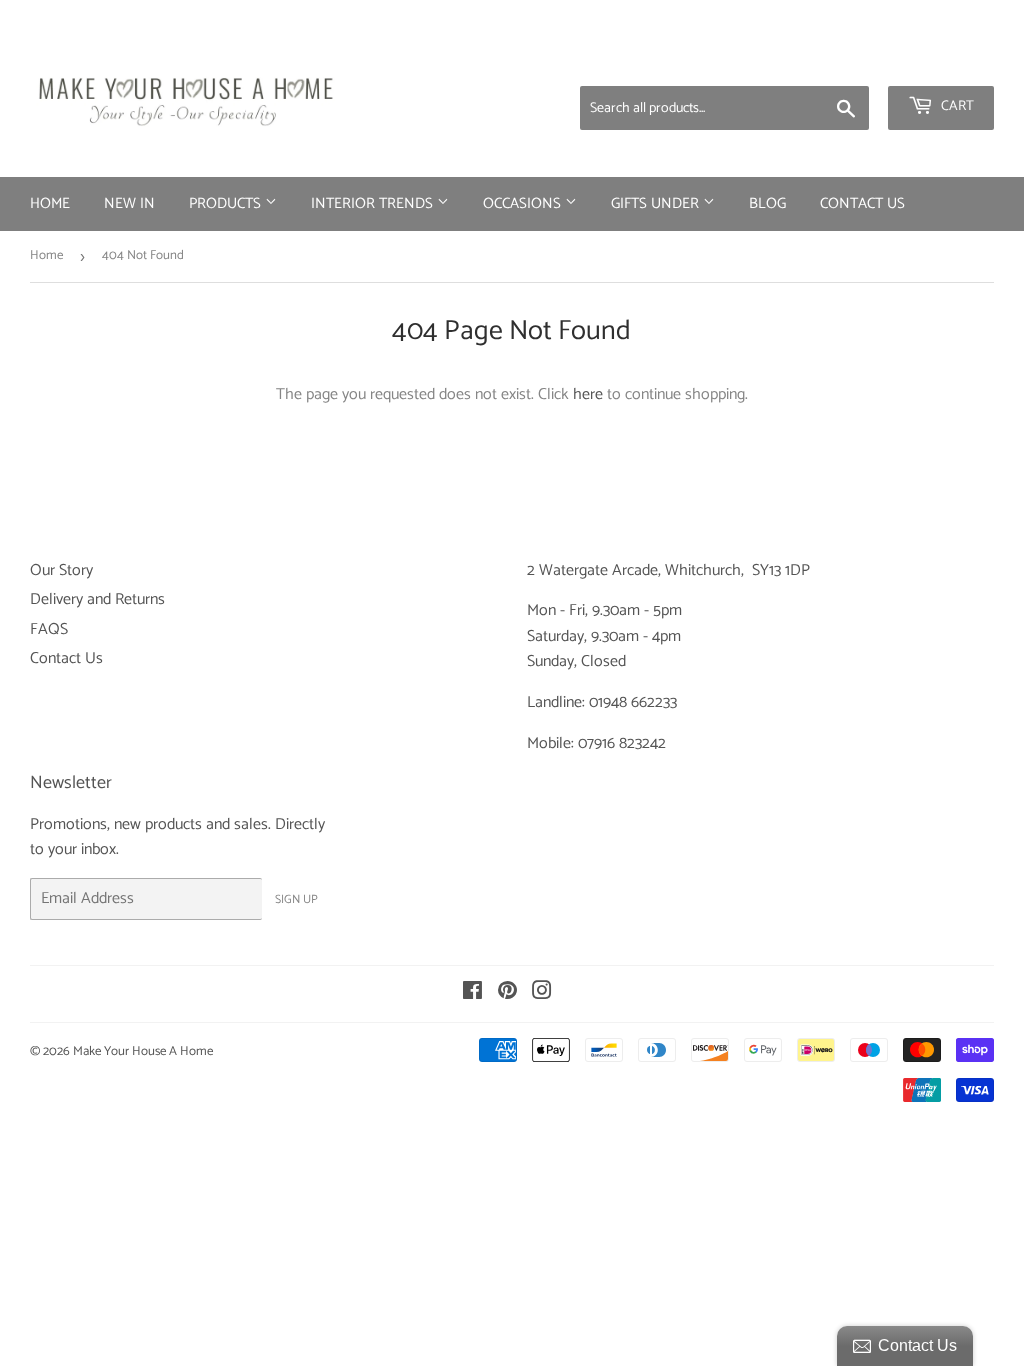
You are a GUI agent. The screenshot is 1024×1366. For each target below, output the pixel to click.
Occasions (524, 203)
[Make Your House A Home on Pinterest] (507, 993)
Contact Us (862, 203)
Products (227, 203)
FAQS (49, 629)
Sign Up (296, 899)
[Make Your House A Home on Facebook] (472, 993)
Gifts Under (657, 203)
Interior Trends (374, 203)
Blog (767, 203)
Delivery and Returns (97, 599)
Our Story (61, 570)
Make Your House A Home (143, 1051)
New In (129, 203)
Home (50, 203)
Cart (956, 106)
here (588, 394)
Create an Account (939, 60)
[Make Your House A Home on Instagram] (542, 993)
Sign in (837, 60)
